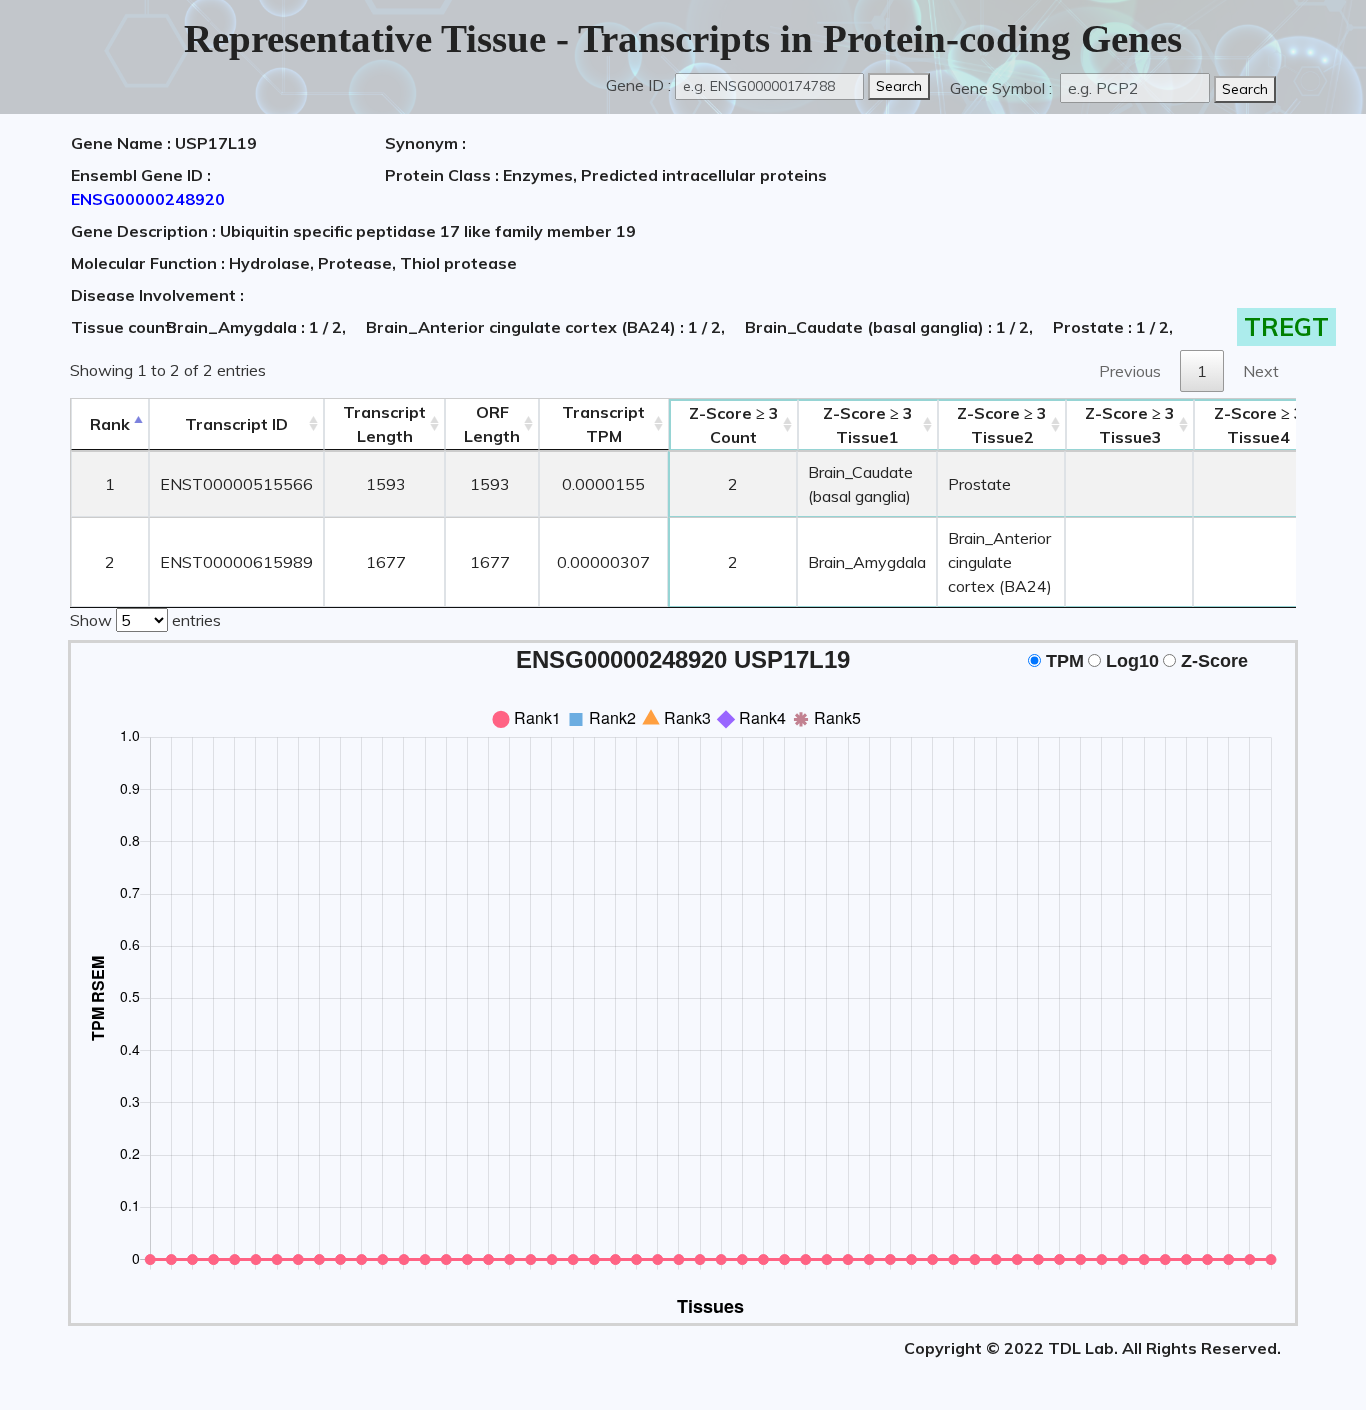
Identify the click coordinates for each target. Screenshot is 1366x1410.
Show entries (145, 620)
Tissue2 (1002, 425)
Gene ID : (638, 85)
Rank (110, 424)
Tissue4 (1259, 425)
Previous (1130, 371)
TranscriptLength (384, 424)
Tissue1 (868, 425)
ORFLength (492, 424)
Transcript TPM (603, 424)
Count (734, 425)
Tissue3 (1130, 425)
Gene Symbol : (1003, 88)
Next (1261, 371)
